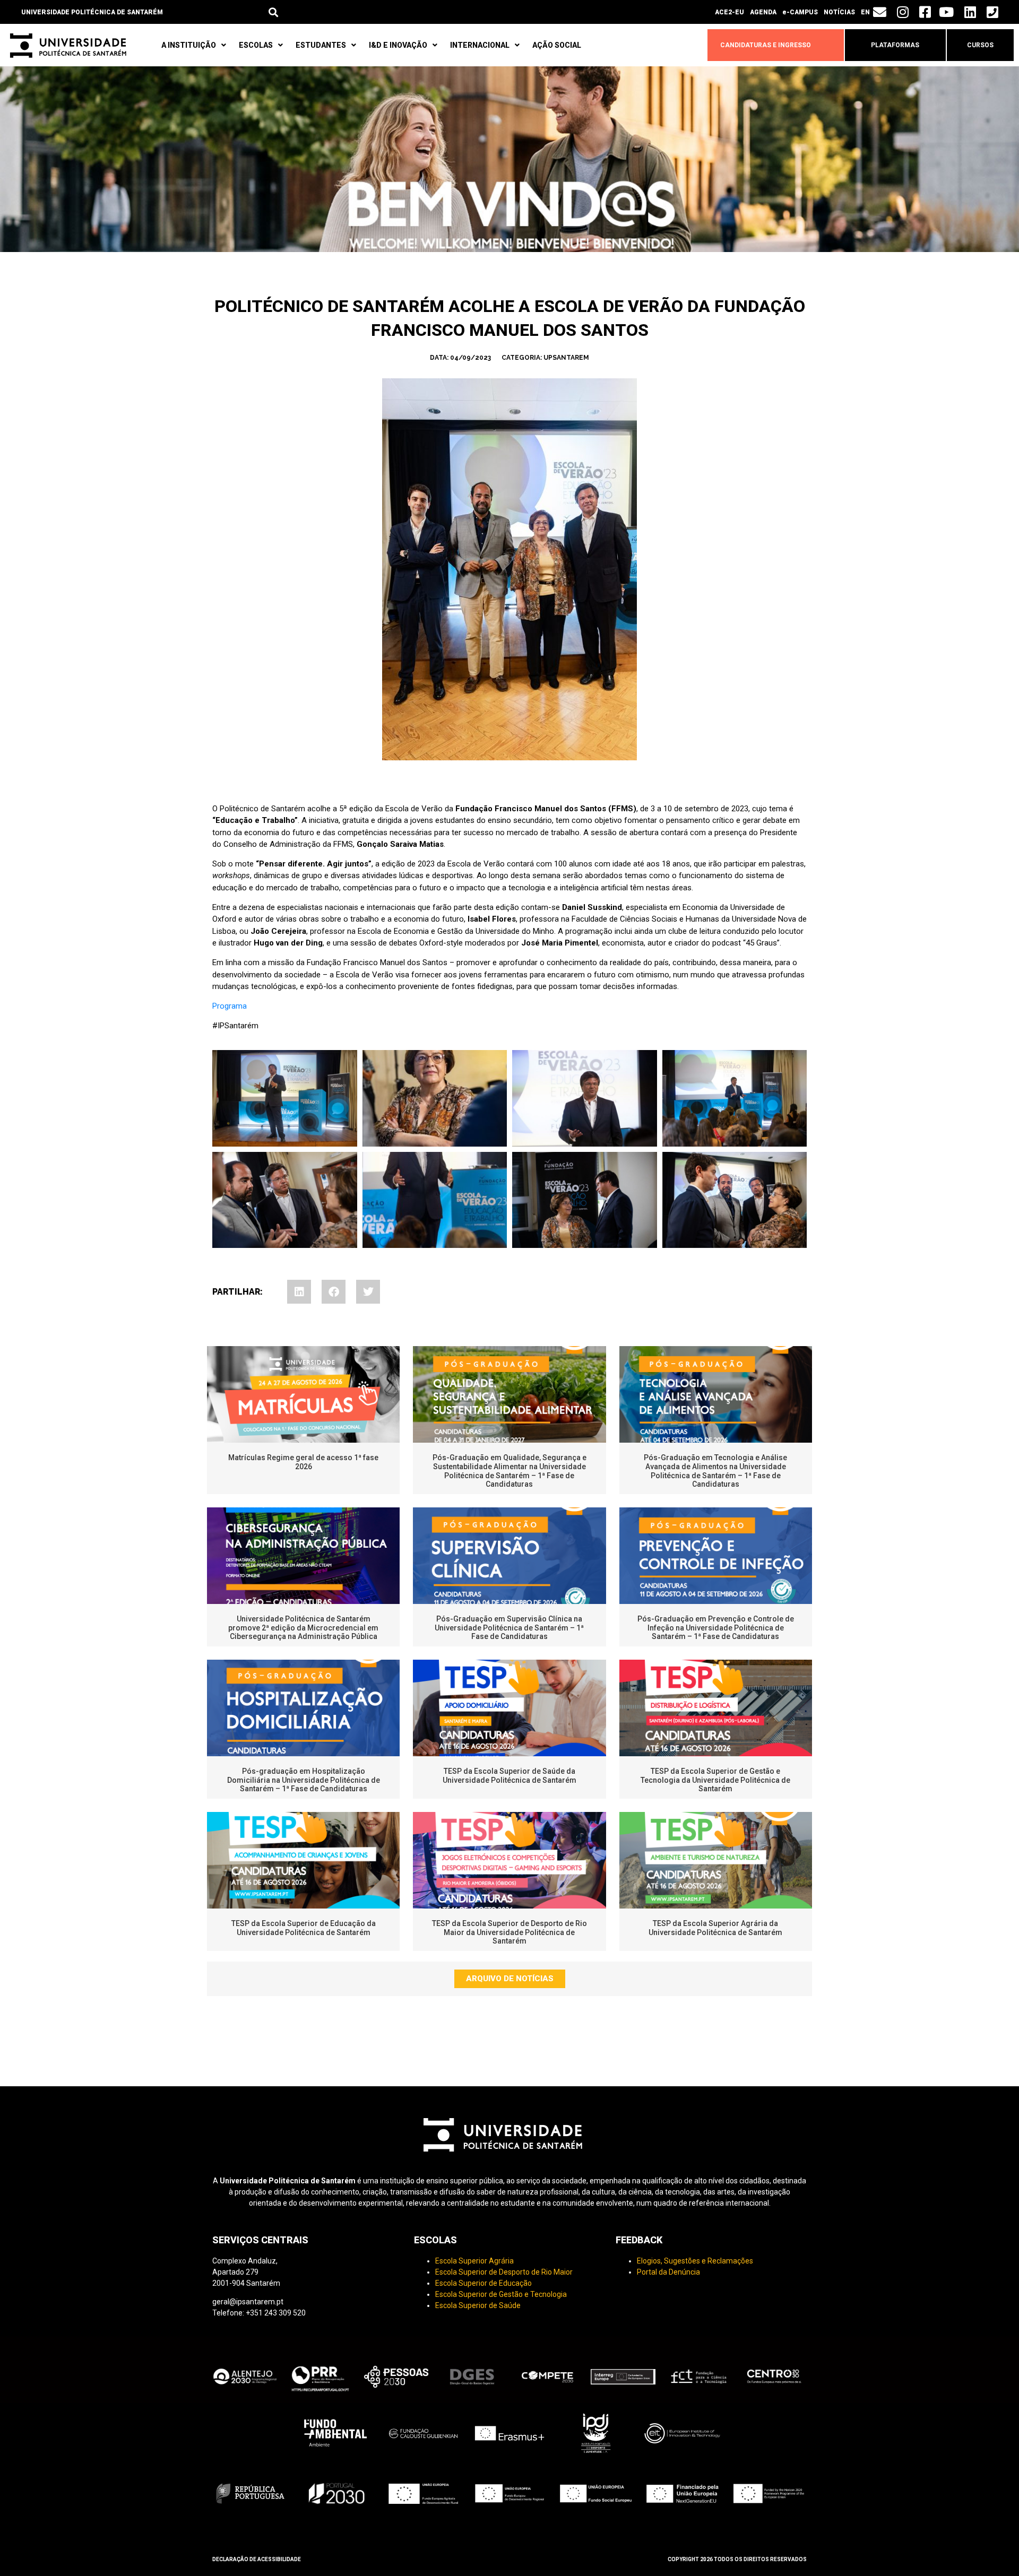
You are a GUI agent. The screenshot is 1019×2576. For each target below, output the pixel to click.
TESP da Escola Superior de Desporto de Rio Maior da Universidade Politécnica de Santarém (509, 1932)
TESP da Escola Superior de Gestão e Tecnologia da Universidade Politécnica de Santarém (715, 1780)
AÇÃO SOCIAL (557, 45)
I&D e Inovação (398, 45)
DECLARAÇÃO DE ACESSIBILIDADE (257, 2559)
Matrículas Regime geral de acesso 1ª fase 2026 (303, 1462)
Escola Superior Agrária (474, 2261)
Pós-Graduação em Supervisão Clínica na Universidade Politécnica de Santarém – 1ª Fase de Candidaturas (509, 1628)
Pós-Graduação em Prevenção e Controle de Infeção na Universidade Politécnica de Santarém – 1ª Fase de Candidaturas (716, 1628)
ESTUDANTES (321, 45)
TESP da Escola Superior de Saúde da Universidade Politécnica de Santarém (509, 1776)
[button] (274, 12)
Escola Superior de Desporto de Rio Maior (504, 2272)
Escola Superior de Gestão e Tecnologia (501, 2294)
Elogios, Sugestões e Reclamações (695, 2261)
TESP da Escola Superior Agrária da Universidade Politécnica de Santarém (715, 1928)
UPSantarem (566, 358)
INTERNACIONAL (480, 45)
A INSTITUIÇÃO (189, 45)
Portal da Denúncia (668, 2272)
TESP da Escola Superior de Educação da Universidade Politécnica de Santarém (304, 1928)
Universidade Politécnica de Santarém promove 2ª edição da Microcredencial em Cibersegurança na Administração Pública (303, 1628)
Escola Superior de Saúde (478, 2305)
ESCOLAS (256, 45)
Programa (230, 1006)
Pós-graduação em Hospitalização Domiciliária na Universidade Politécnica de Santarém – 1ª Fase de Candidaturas (304, 1780)
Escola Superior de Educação (483, 2283)
